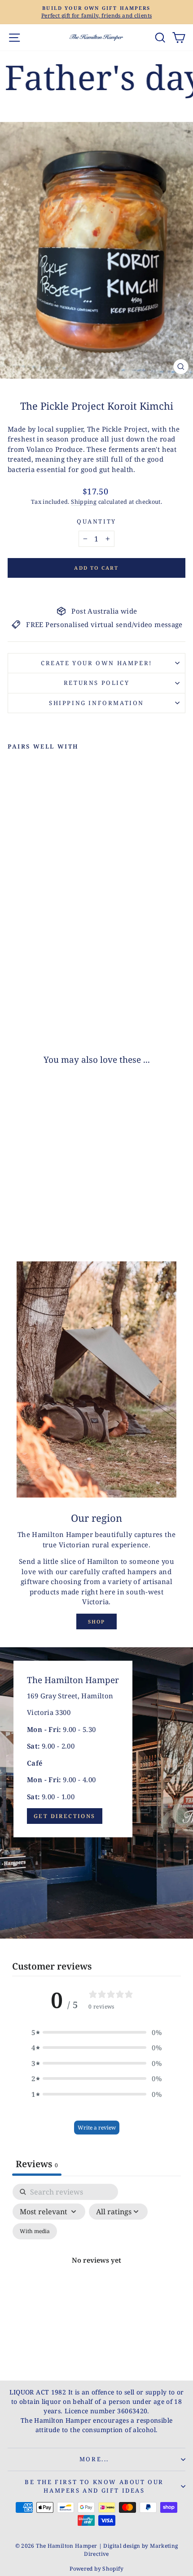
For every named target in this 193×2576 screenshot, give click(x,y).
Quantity (96, 521)
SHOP (97, 1621)
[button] (96, 2033)
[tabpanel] (96, 2271)
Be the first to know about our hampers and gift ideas (94, 2486)
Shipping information (96, 703)
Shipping (84, 502)
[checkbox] (35, 2231)
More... (94, 2459)
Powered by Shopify (96, 2569)
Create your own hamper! (96, 663)
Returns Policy (96, 683)
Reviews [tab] (37, 2164)
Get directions (65, 1816)
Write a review (97, 2128)
